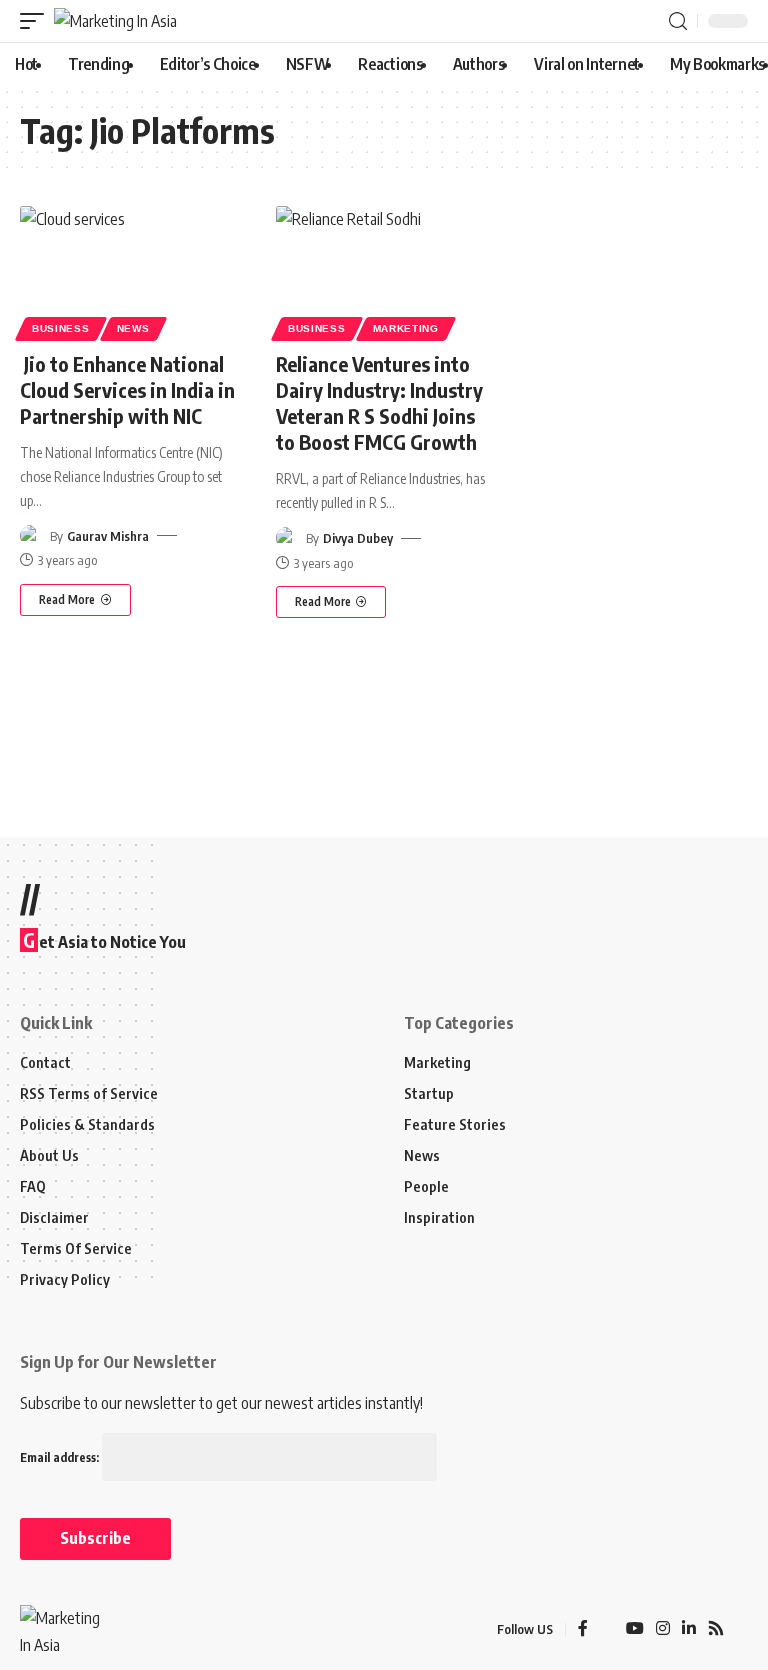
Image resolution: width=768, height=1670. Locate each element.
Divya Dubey (358, 538)
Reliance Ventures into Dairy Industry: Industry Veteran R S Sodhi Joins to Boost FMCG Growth (379, 402)
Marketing (406, 328)
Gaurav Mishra (108, 536)
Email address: (61, 1457)
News (133, 328)
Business (61, 328)
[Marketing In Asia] (115, 21)
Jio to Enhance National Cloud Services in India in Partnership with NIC (127, 389)
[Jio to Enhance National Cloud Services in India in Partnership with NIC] (128, 271)
